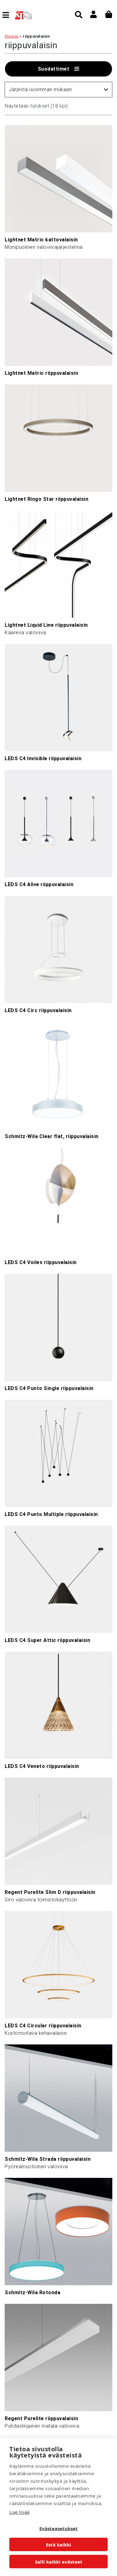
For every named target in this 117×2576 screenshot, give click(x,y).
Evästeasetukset (58, 2528)
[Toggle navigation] (8, 15)
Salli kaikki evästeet (59, 2562)
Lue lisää (19, 2512)
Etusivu (12, 36)
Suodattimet (54, 69)
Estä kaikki (58, 2545)
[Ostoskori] (109, 14)
